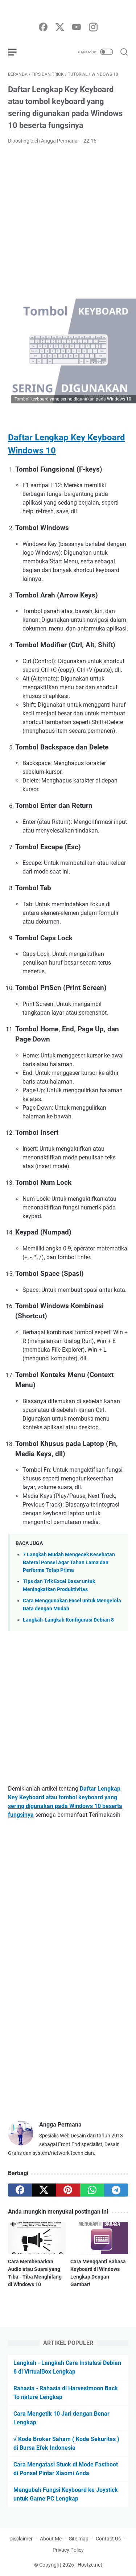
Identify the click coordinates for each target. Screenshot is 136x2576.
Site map (79, 2539)
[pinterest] (68, 2190)
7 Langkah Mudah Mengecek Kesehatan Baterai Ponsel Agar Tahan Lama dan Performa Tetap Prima (69, 1562)
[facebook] (43, 28)
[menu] (17, 52)
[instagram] (93, 28)
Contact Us (108, 2539)
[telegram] (116, 2190)
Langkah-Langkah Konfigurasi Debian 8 (68, 1620)
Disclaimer (21, 2539)
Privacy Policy (68, 2550)
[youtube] (77, 28)
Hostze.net (90, 2565)
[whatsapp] (92, 2190)
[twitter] (60, 28)
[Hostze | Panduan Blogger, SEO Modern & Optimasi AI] (68, 12)
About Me (51, 2539)
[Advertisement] (68, 222)
